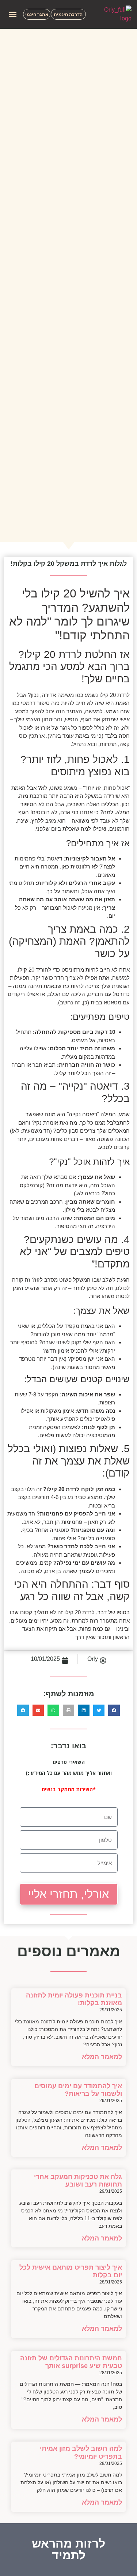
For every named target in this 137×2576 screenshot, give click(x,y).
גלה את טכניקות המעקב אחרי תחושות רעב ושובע (78, 2181)
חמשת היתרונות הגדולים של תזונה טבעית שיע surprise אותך (71, 2362)
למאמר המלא (102, 2057)
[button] (13, 14)
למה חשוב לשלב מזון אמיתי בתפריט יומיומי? (81, 2453)
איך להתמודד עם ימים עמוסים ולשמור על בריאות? (78, 2090)
